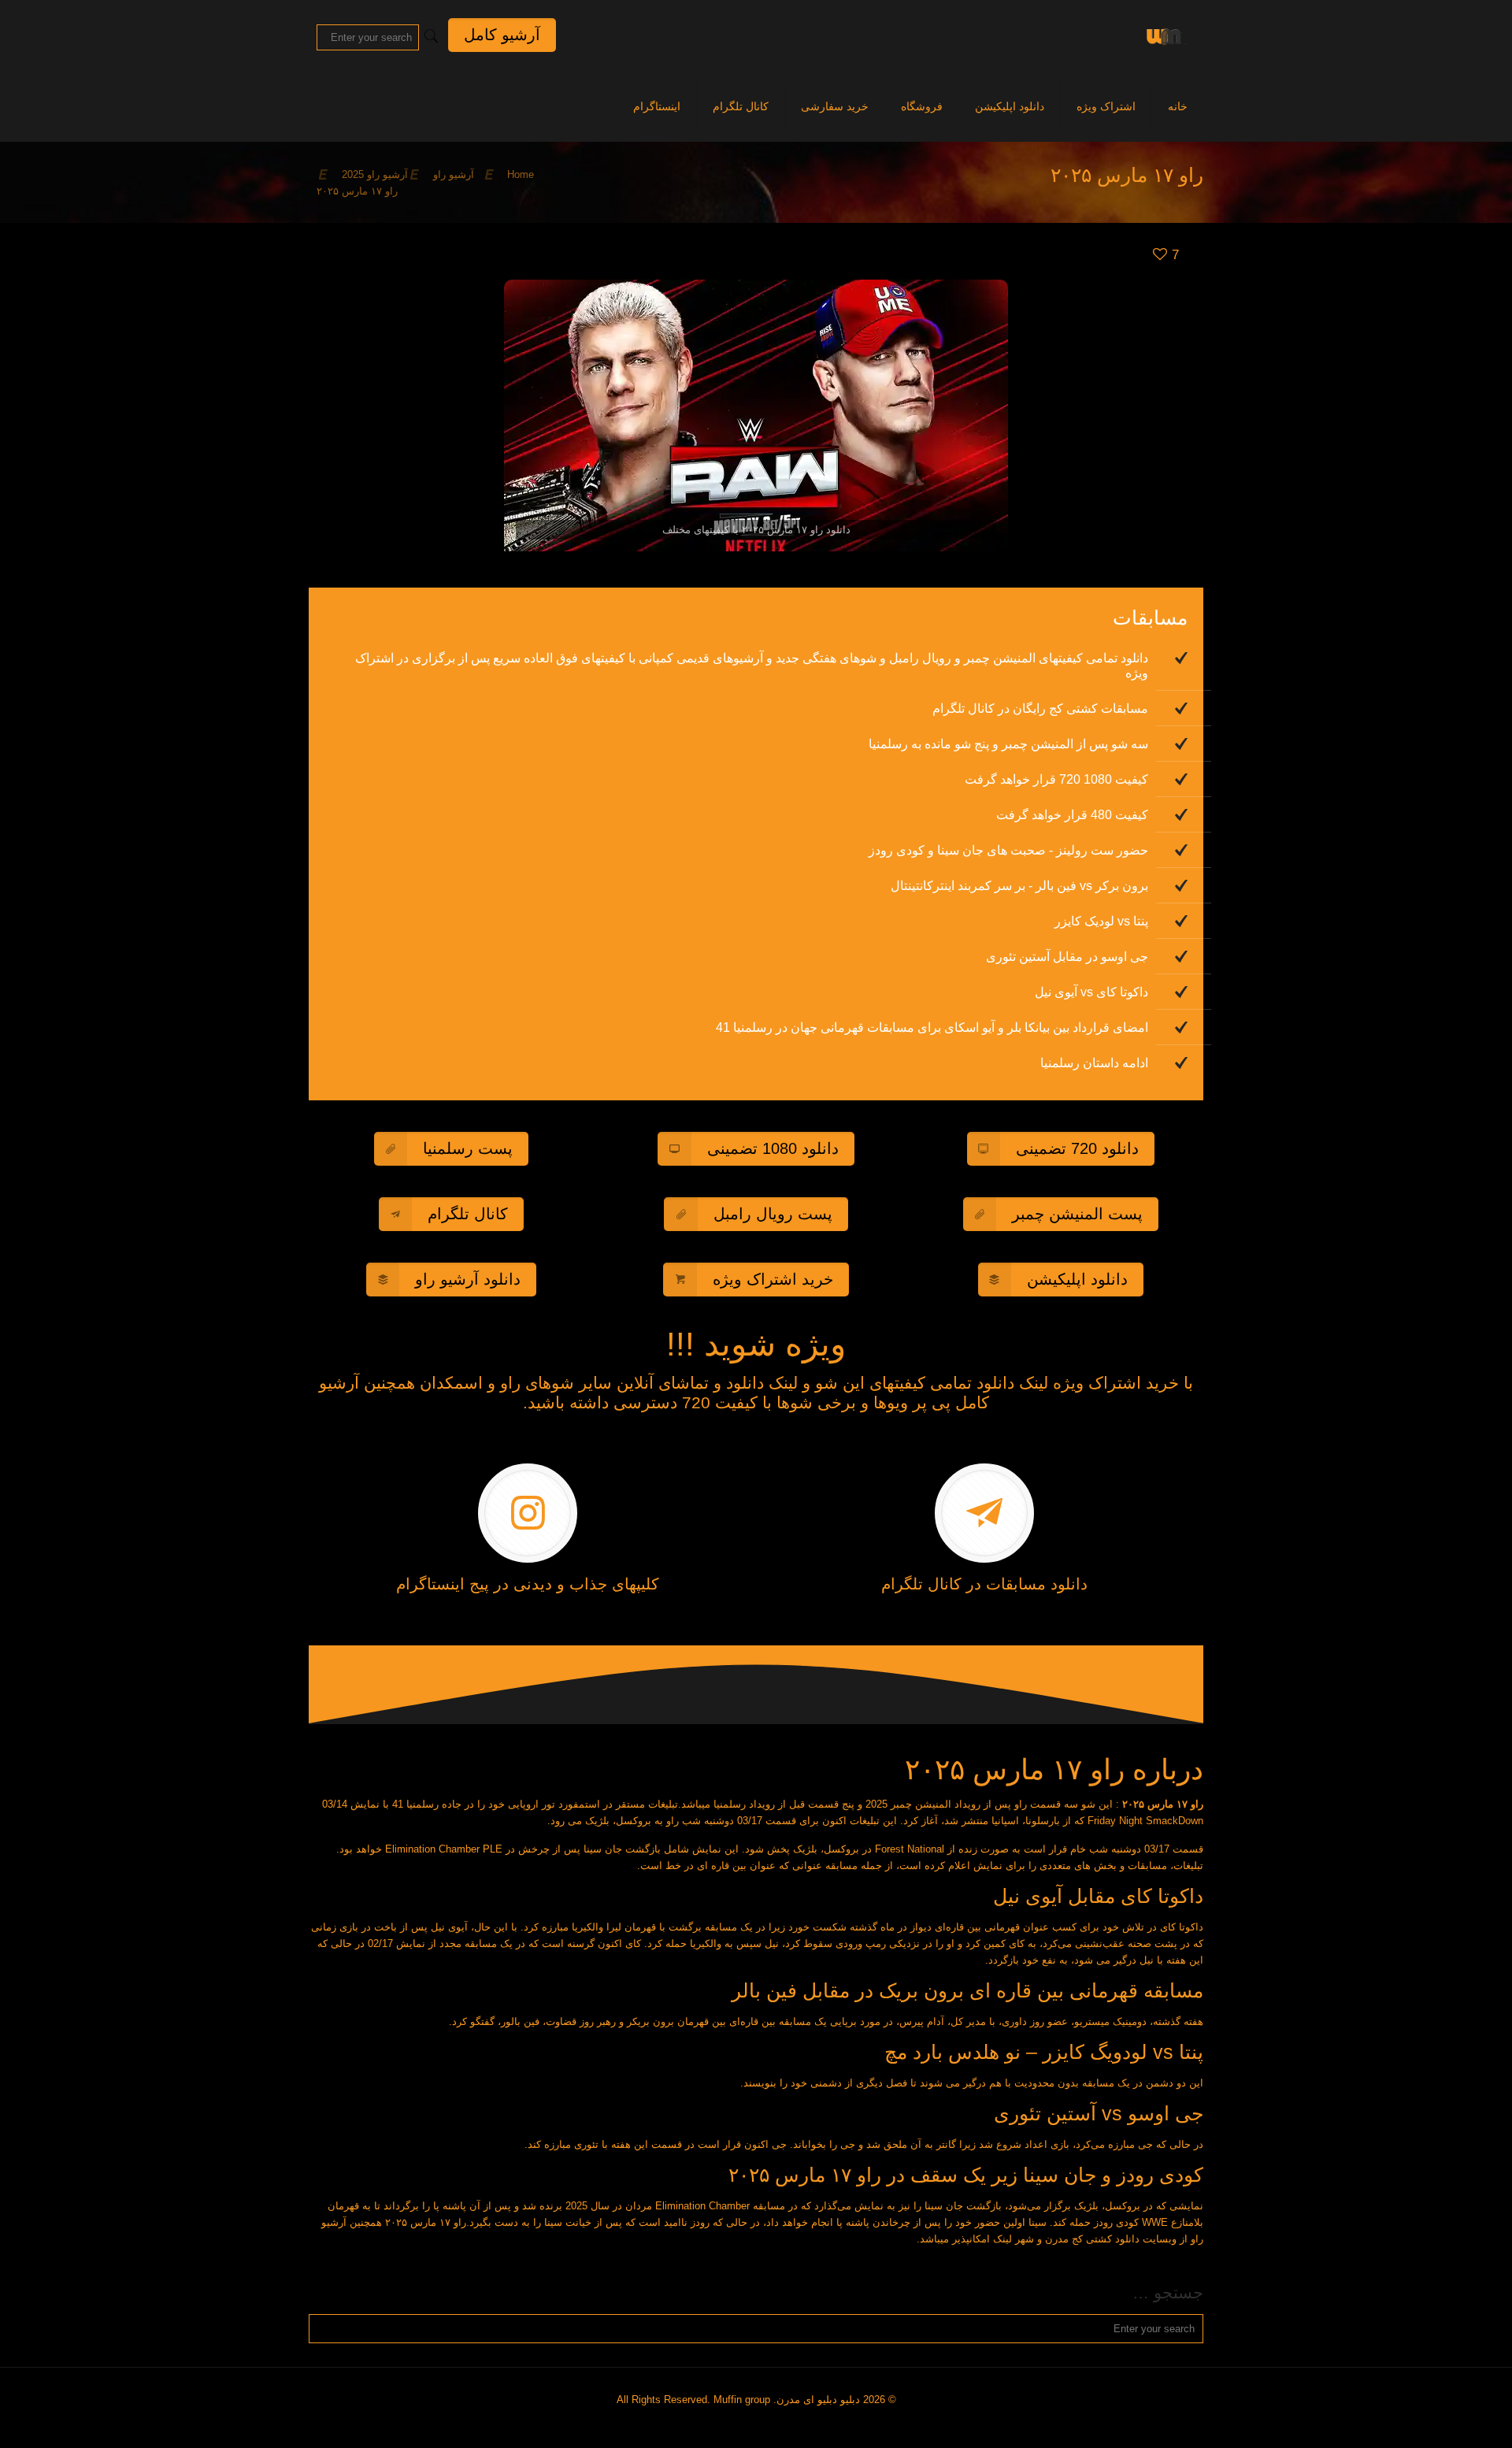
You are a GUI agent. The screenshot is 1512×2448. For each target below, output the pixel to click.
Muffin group (742, 2400)
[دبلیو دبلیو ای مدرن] (1164, 35)
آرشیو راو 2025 (375, 174)
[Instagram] (762, 2423)
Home (521, 174)
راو (1021, 1804)
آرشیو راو (454, 174)
